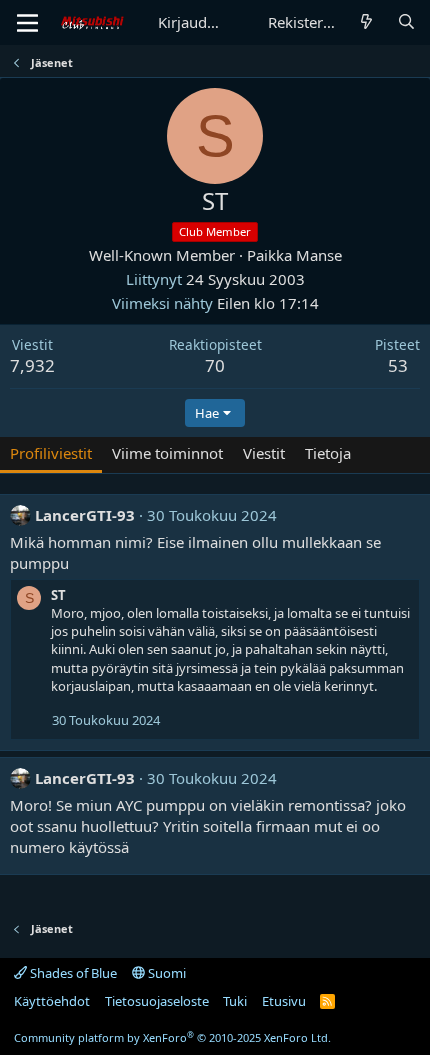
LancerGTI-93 (85, 515)
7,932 (32, 365)
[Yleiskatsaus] (366, 22)
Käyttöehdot (52, 1001)
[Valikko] (27, 23)
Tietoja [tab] (328, 453)
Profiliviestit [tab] (51, 453)
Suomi (165, 973)
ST (58, 595)
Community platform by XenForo (172, 1037)
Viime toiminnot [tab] (167, 453)
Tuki (235, 1001)
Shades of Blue (72, 973)
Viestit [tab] (264, 453)
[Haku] (406, 22)
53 (398, 365)
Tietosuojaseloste (157, 1001)
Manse (319, 255)
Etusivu (284, 1001)
